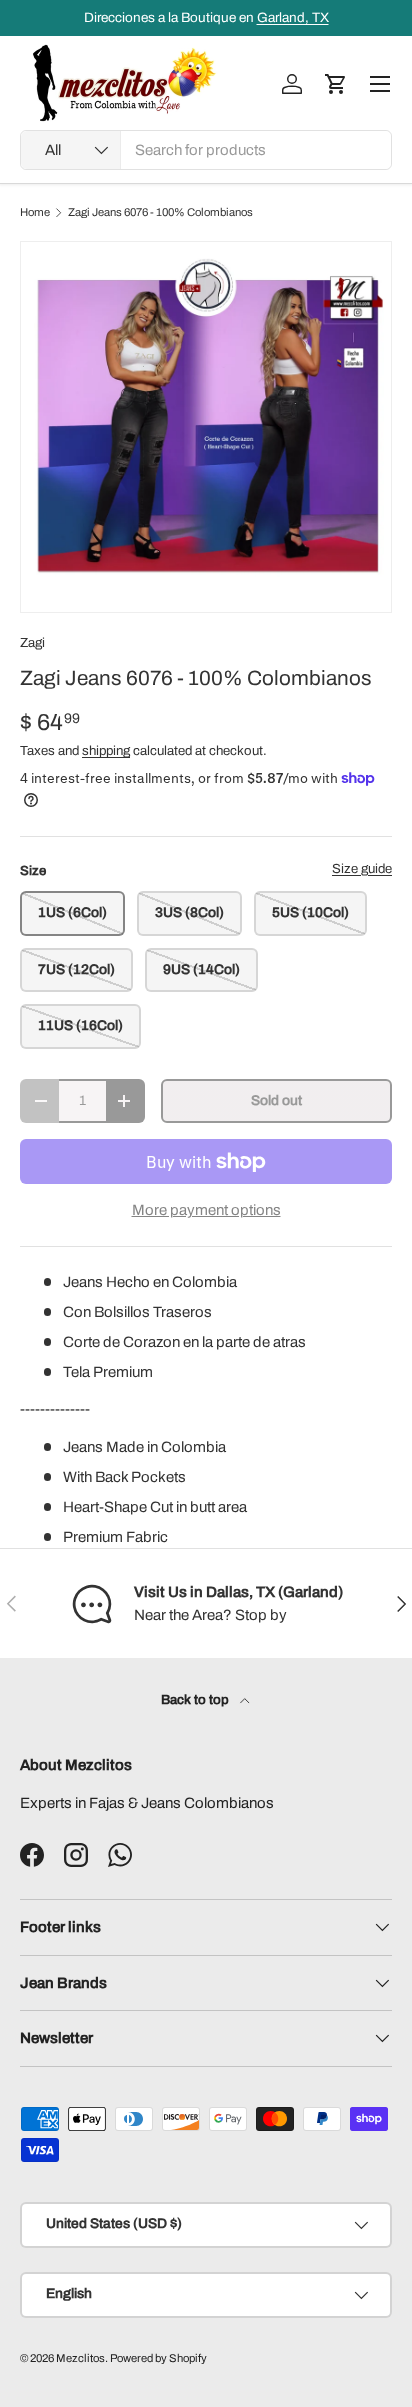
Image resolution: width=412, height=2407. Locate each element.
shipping (106, 750)
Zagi (32, 642)
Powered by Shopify (158, 2358)
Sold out (276, 1100)
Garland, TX (293, 17)
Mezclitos (80, 2358)
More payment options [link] (206, 1210)
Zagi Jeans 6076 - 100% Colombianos (160, 212)
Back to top (196, 1699)
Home (35, 212)
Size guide (362, 868)
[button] (336, 84)
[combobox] (206, 150)
